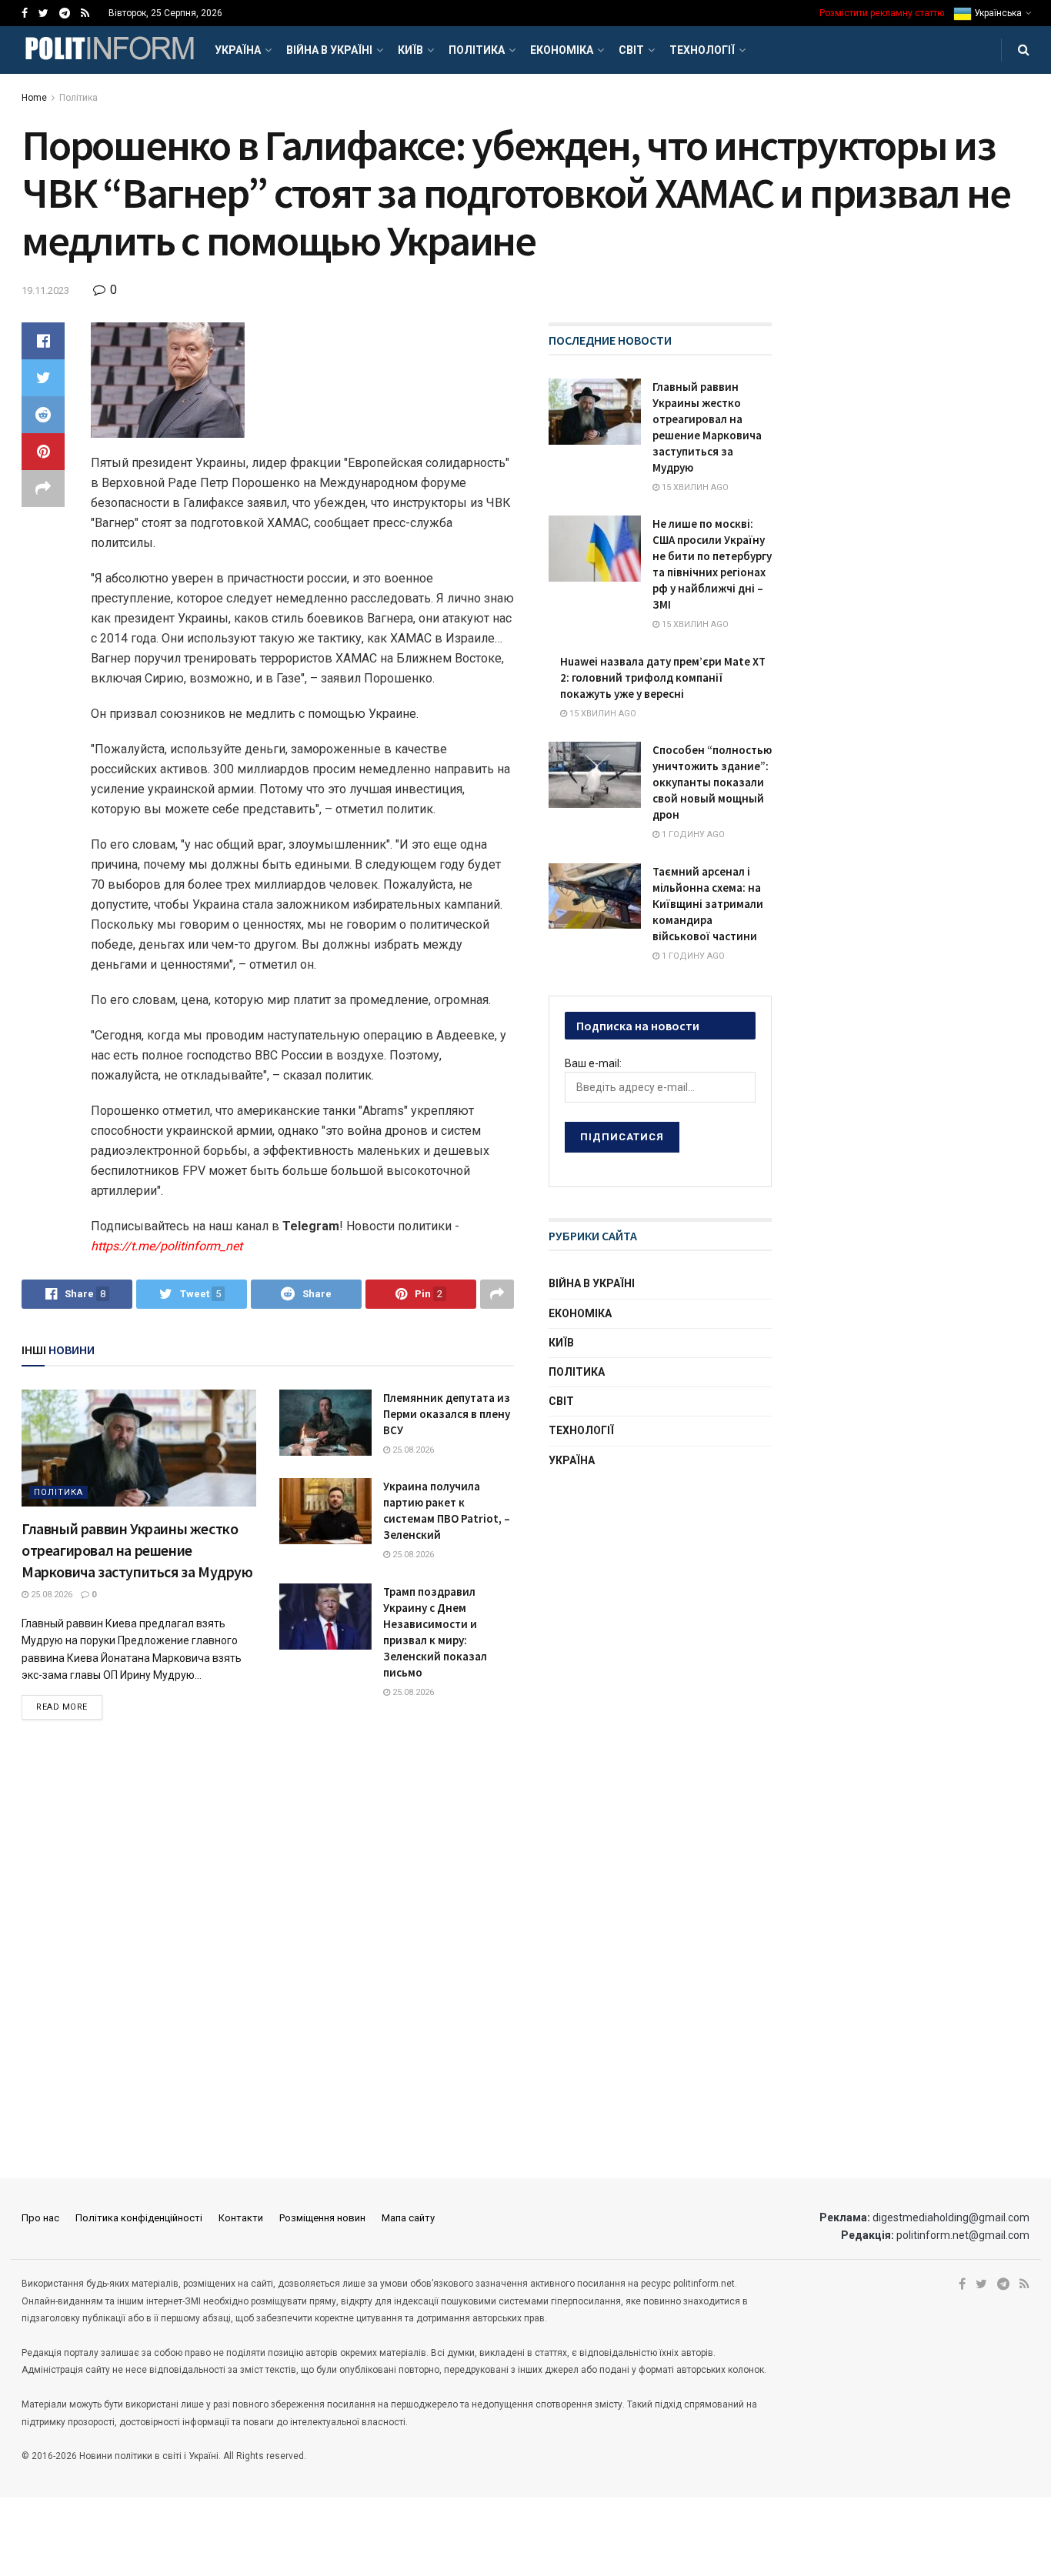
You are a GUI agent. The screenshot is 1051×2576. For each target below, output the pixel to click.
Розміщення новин (322, 2218)
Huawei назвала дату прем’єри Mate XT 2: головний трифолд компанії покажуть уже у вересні (663, 677)
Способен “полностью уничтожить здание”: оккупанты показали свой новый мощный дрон (712, 782)
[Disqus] (268, 1950)
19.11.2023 (45, 290)
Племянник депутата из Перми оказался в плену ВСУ (447, 1414)
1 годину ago (692, 834)
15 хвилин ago (694, 487)
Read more (62, 1707)
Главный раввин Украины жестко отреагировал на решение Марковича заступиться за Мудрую (137, 1550)
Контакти (241, 2218)
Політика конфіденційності (139, 2218)
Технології (702, 50)
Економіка (562, 50)
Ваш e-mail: (593, 1063)
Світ (631, 50)
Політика (477, 50)
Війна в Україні (329, 50)
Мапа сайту (408, 2218)
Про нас (40, 2218)
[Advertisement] (664, 1602)
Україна (238, 50)
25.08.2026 (50, 1595)
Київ (410, 50)
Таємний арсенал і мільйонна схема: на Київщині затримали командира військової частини (708, 904)
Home (34, 98)
